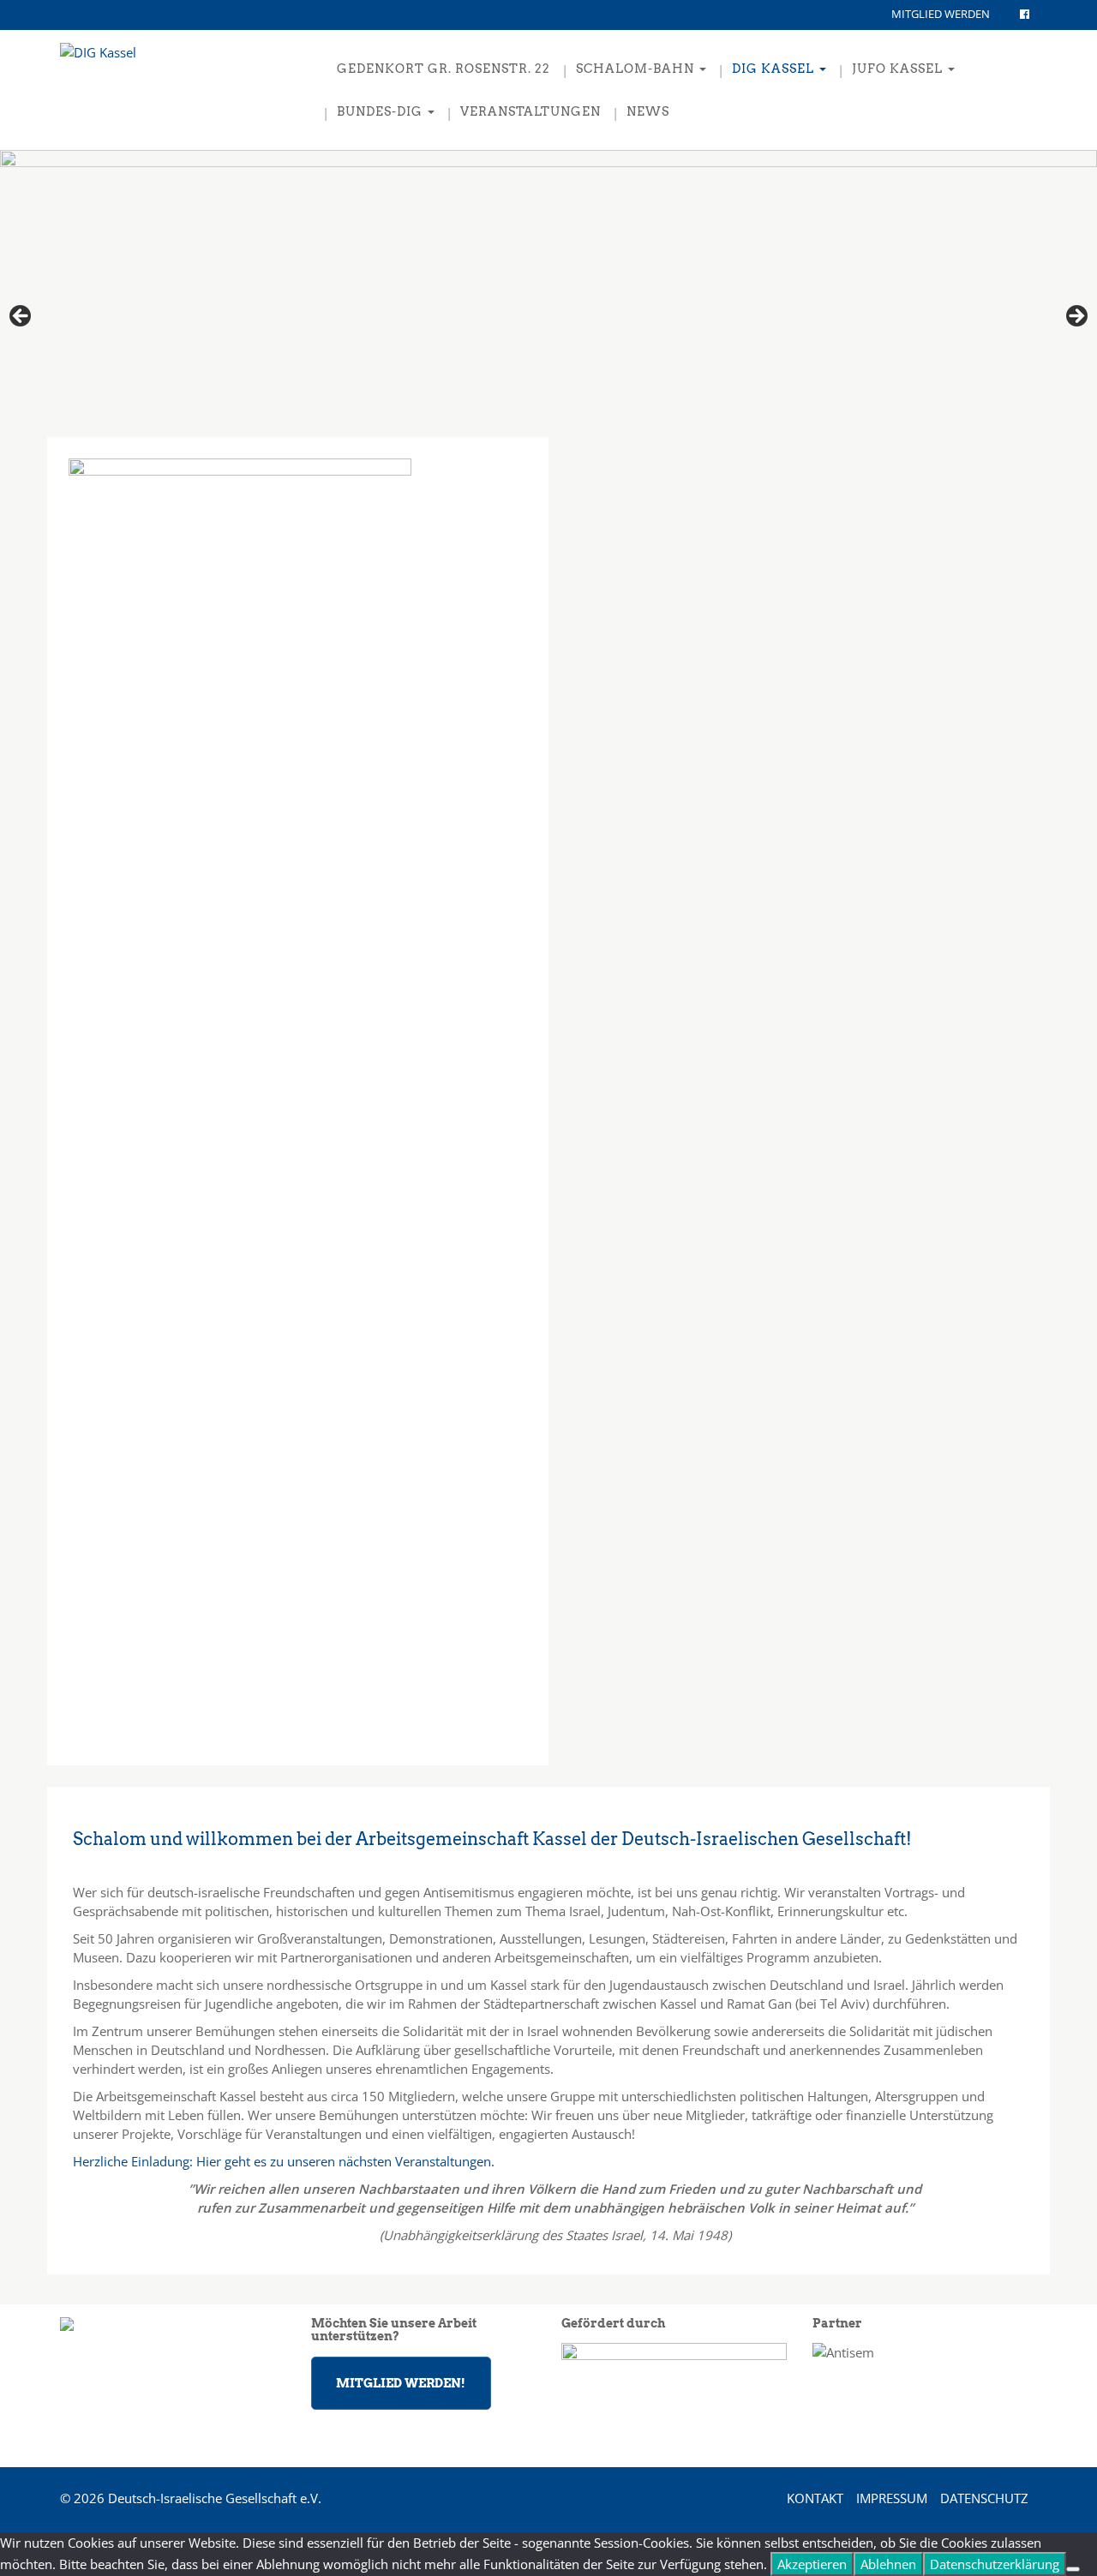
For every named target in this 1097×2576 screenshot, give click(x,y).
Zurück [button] (1076, 317)
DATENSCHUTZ (984, 2498)
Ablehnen (888, 2564)
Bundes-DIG (381, 111)
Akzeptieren (812, 2564)
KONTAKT (815, 2498)
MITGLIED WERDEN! (401, 2383)
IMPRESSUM (892, 2498)
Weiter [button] (21, 317)
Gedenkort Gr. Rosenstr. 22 (444, 69)
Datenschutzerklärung (995, 2564)
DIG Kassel (775, 69)
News (648, 111)
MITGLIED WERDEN (941, 14)
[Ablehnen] (1073, 2569)
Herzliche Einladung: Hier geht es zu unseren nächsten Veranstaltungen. (284, 2161)
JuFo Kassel (899, 69)
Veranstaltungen (531, 111)
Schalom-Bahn (637, 69)
